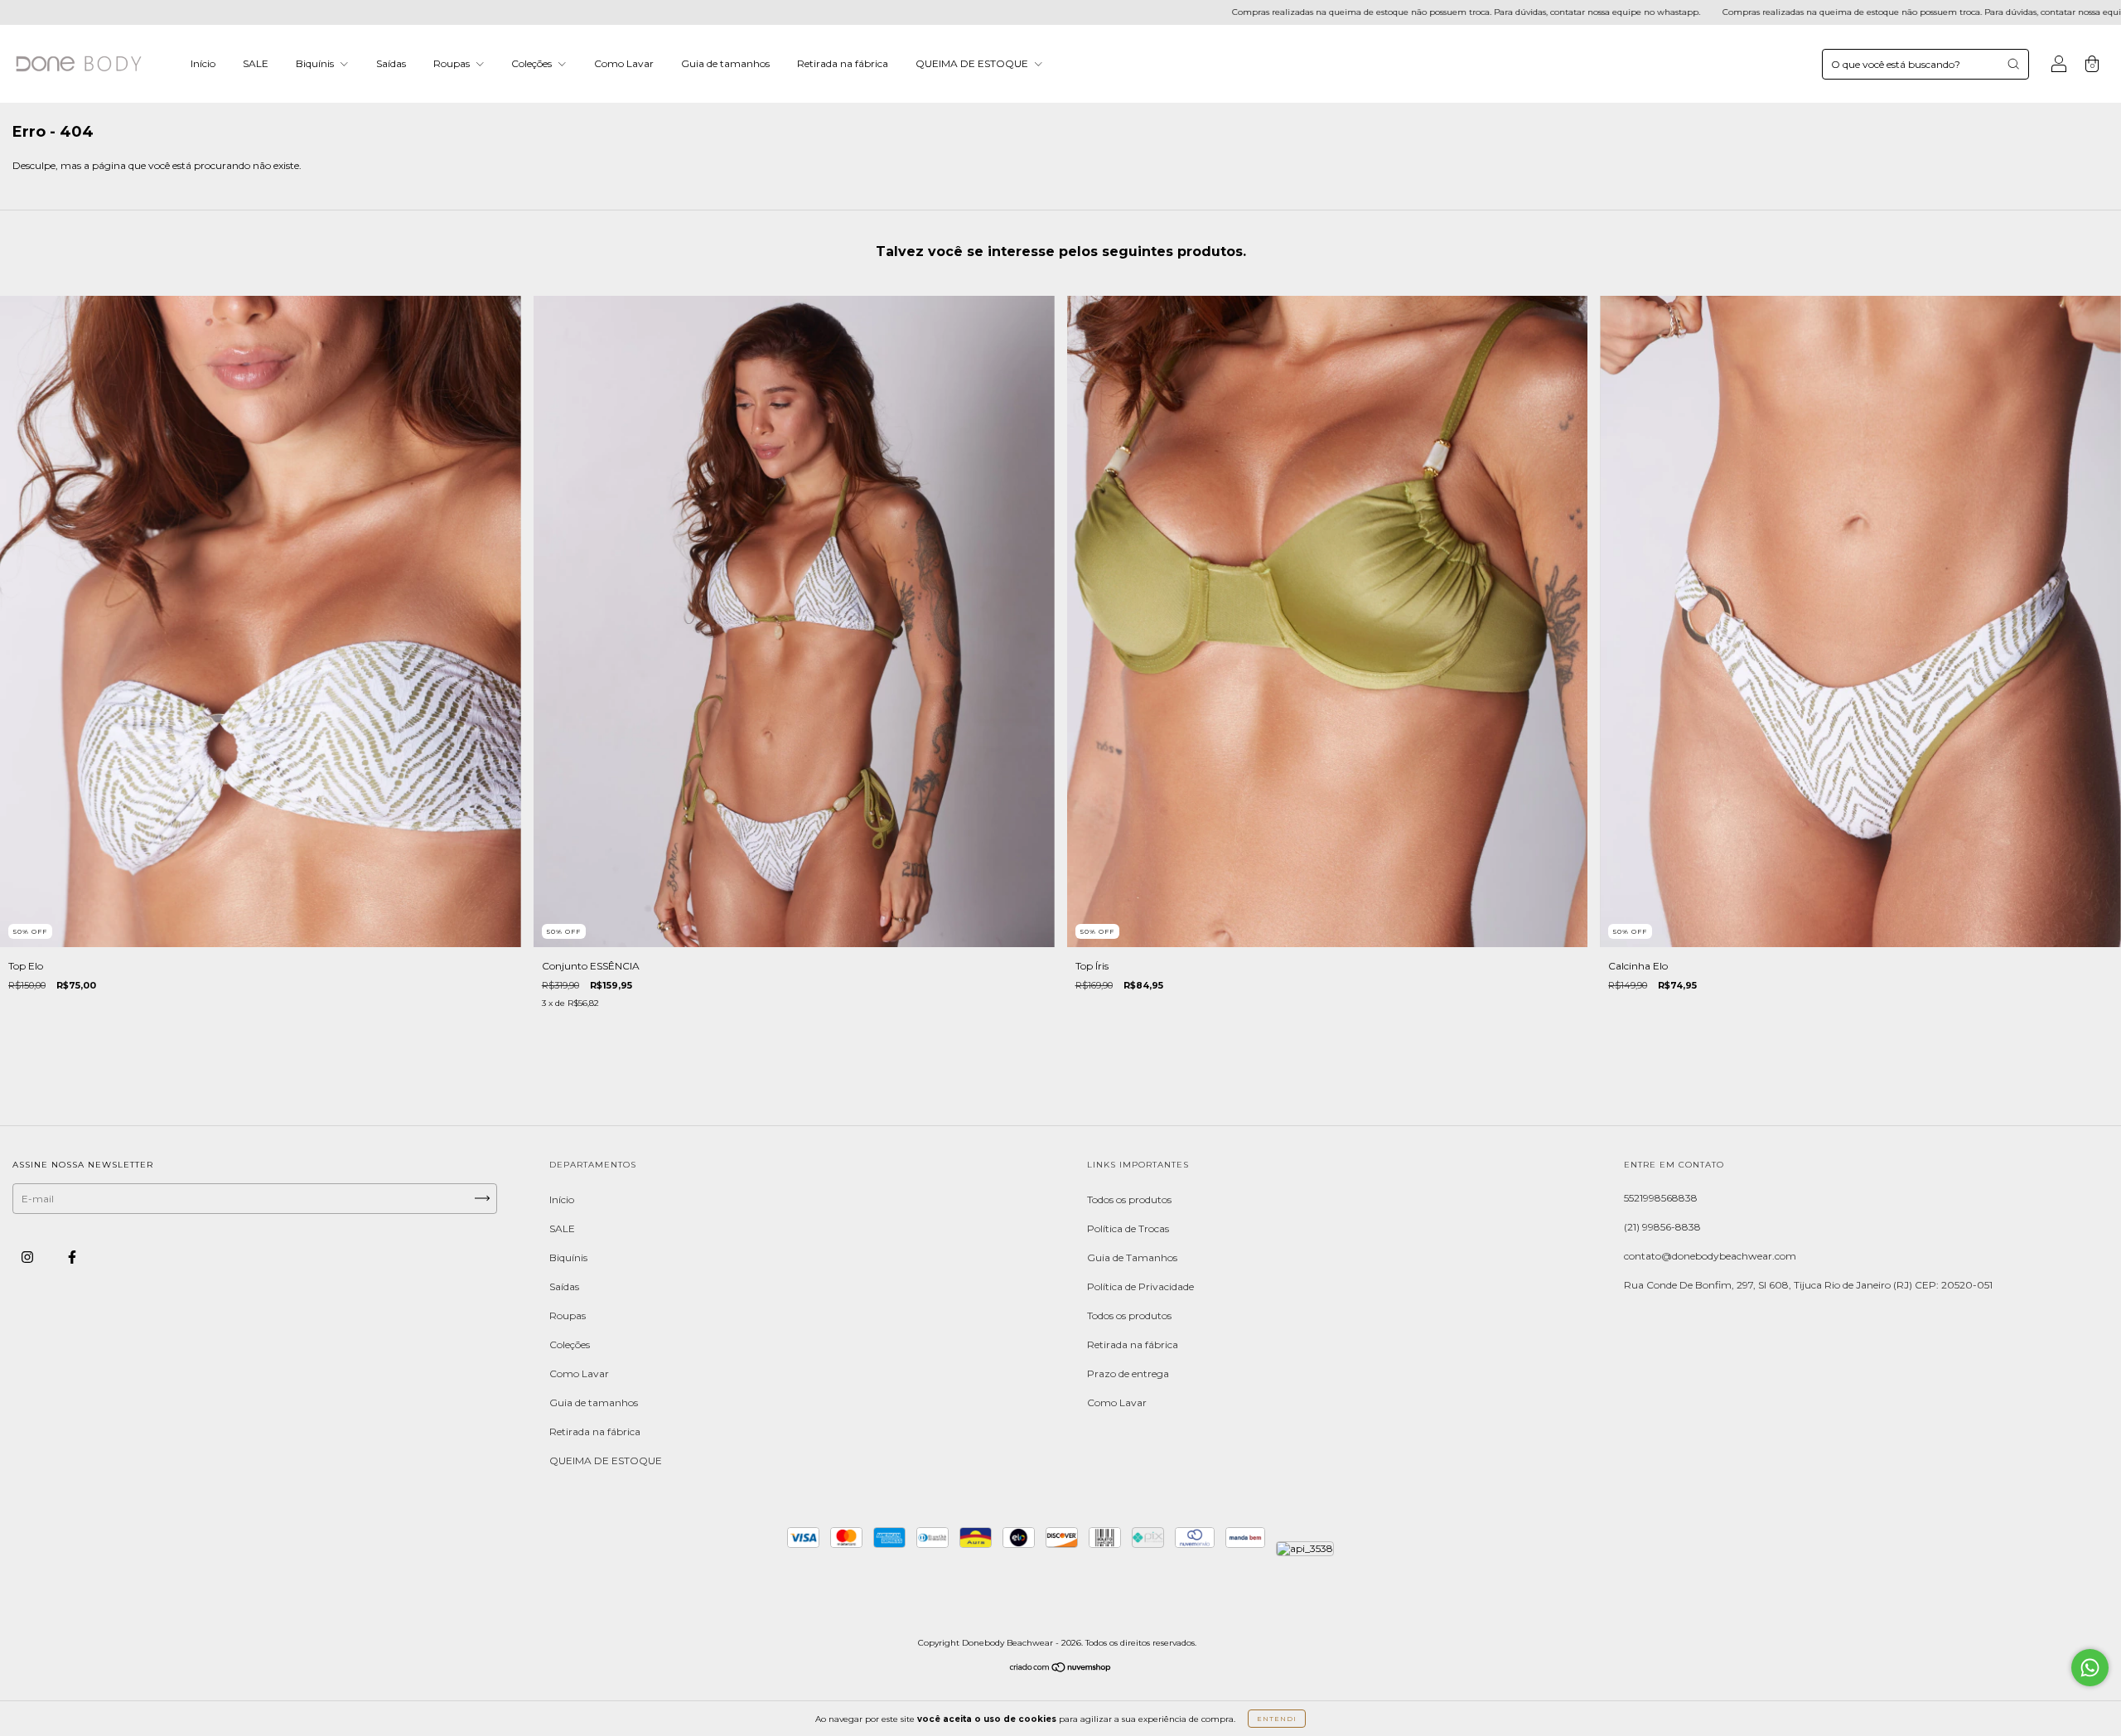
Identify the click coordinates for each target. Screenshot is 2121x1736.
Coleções (533, 63)
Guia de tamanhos (725, 63)
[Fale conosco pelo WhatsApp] (2090, 1668)
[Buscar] (2013, 64)
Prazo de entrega (1128, 1373)
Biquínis (316, 63)
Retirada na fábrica (843, 63)
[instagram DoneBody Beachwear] (29, 1257)
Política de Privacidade (1140, 1286)
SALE (256, 63)
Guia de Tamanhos (1132, 1257)
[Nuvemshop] (1061, 1669)
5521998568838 (1661, 1198)
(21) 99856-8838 (1662, 1227)
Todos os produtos (1129, 1199)
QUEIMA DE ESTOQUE (973, 63)
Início (203, 63)
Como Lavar (624, 63)
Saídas (391, 63)
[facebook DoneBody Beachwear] (72, 1257)
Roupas (453, 63)
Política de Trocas (1128, 1228)
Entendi (1277, 1719)
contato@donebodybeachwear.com (1710, 1256)
